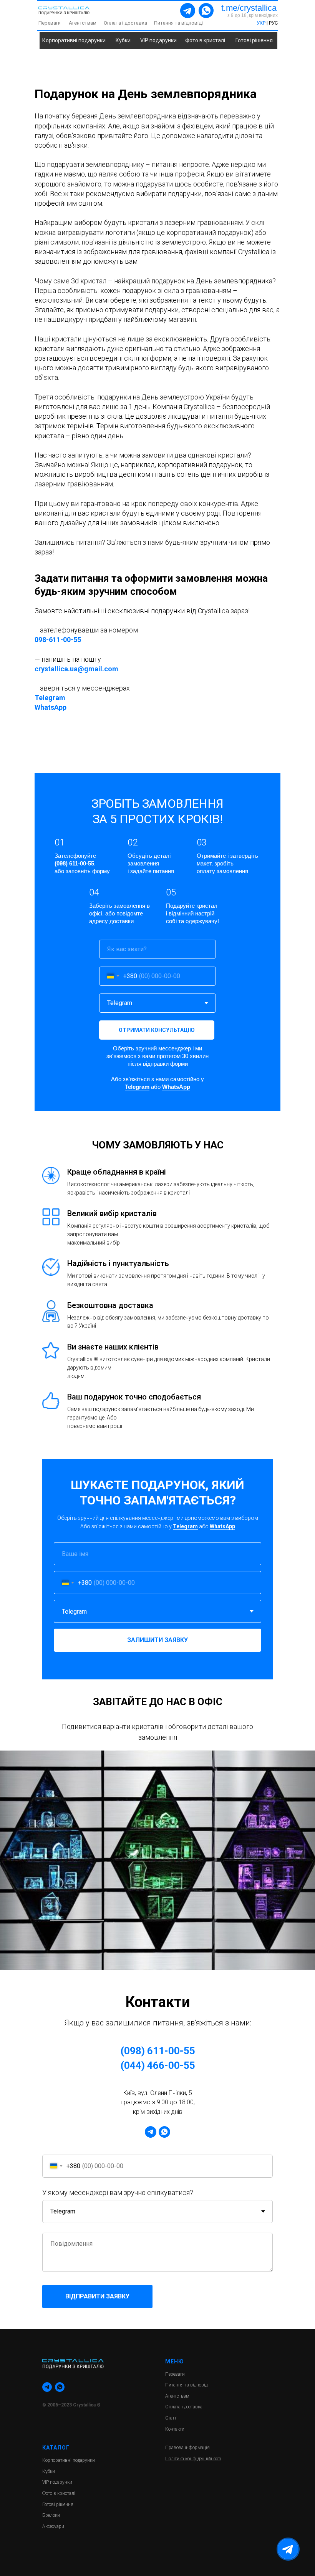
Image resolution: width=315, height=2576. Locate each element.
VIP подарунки (158, 40)
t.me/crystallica (249, 8)
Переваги (50, 23)
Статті (171, 2418)
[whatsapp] (164, 2132)
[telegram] (151, 2132)
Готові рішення (254, 40)
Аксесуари (53, 2526)
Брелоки (51, 2515)
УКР (262, 23)
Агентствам (83, 23)
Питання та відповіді (178, 23)
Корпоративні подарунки (74, 40)
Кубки (123, 40)
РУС (273, 23)
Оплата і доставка (125, 23)
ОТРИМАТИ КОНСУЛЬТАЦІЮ (157, 1030)
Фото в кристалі (205, 40)
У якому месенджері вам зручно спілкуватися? (118, 2192)
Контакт (173, 2429)
